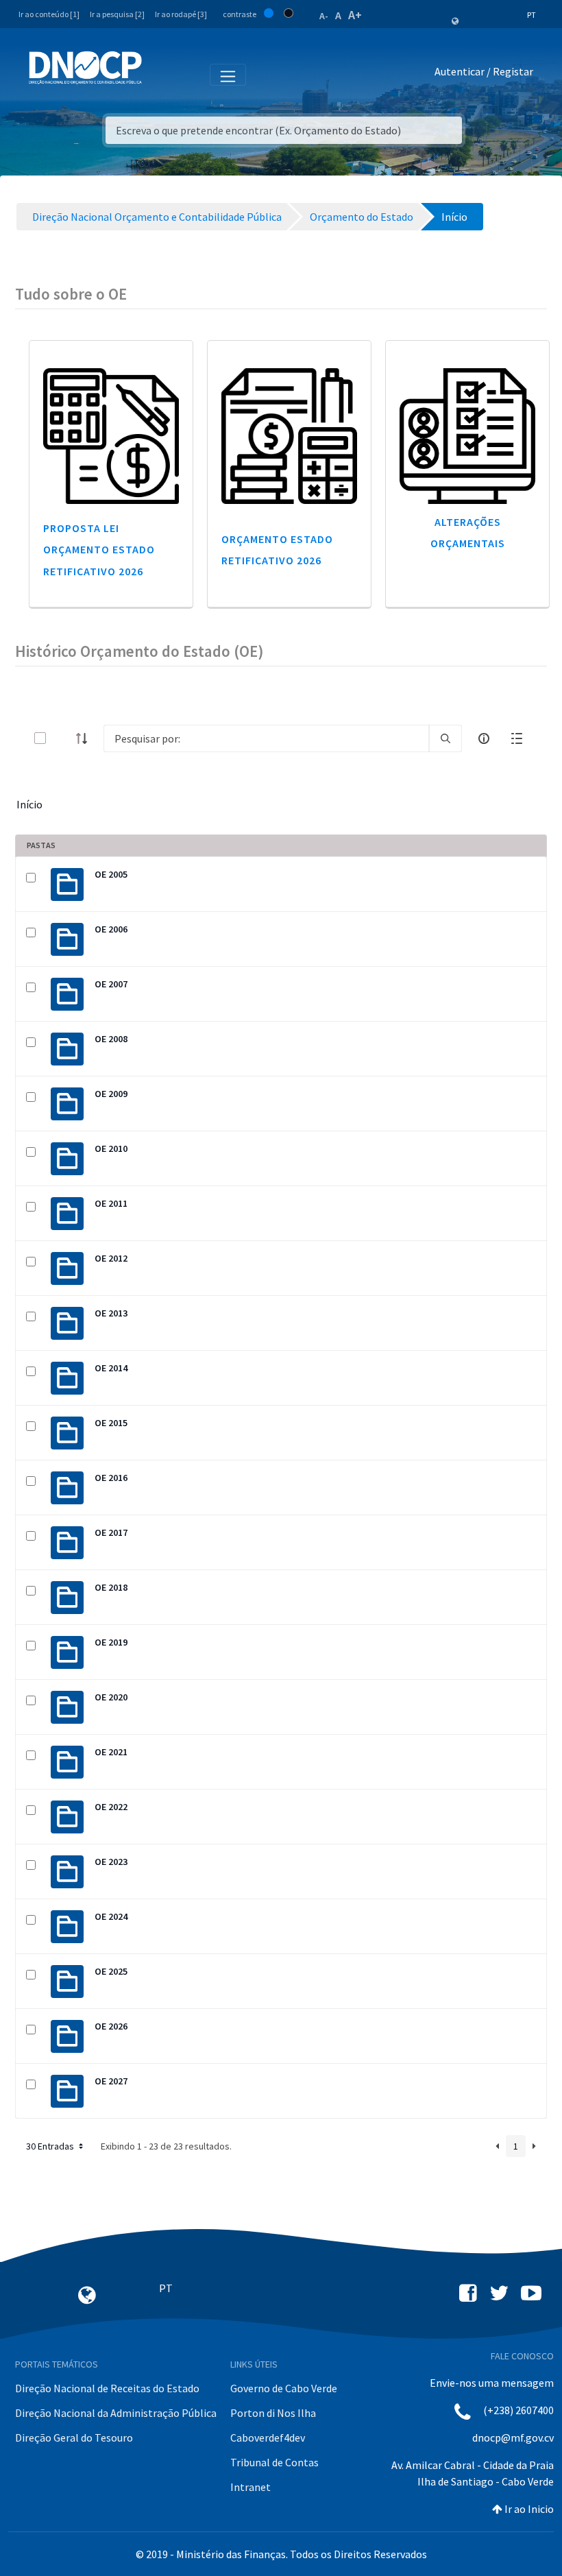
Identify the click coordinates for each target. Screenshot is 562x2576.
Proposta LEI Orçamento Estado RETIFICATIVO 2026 (99, 549)
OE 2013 (111, 1313)
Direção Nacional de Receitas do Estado (107, 2388)
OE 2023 (111, 1862)
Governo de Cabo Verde (284, 2388)
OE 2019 (111, 1642)
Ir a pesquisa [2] (117, 14)
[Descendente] (86, 738)
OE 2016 (111, 1478)
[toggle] (62, 738)
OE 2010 (111, 1148)
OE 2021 (111, 1752)
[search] (445, 738)
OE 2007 (111, 984)
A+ (355, 15)
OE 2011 (111, 1203)
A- (324, 16)
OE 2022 (111, 1807)
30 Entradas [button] (51, 2146)
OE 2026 (111, 2026)
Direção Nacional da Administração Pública (116, 2413)
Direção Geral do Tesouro (74, 2437)
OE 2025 (111, 1971)
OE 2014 (111, 1368)
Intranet (251, 2487)
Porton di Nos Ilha (273, 2413)
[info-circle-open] (484, 738)
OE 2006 (111, 929)
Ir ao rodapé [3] (181, 14)
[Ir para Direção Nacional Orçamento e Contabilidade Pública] (85, 68)
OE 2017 (111, 1532)
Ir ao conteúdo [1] (49, 14)
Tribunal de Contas (274, 2462)
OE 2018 (111, 1587)
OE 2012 (111, 1258)
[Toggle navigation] (160, 74)
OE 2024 (111, 1916)
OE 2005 (111, 874)
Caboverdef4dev (268, 2437)
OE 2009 (111, 1094)
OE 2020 (111, 1697)
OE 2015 (111, 1423)
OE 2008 (111, 1039)
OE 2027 (111, 2081)
